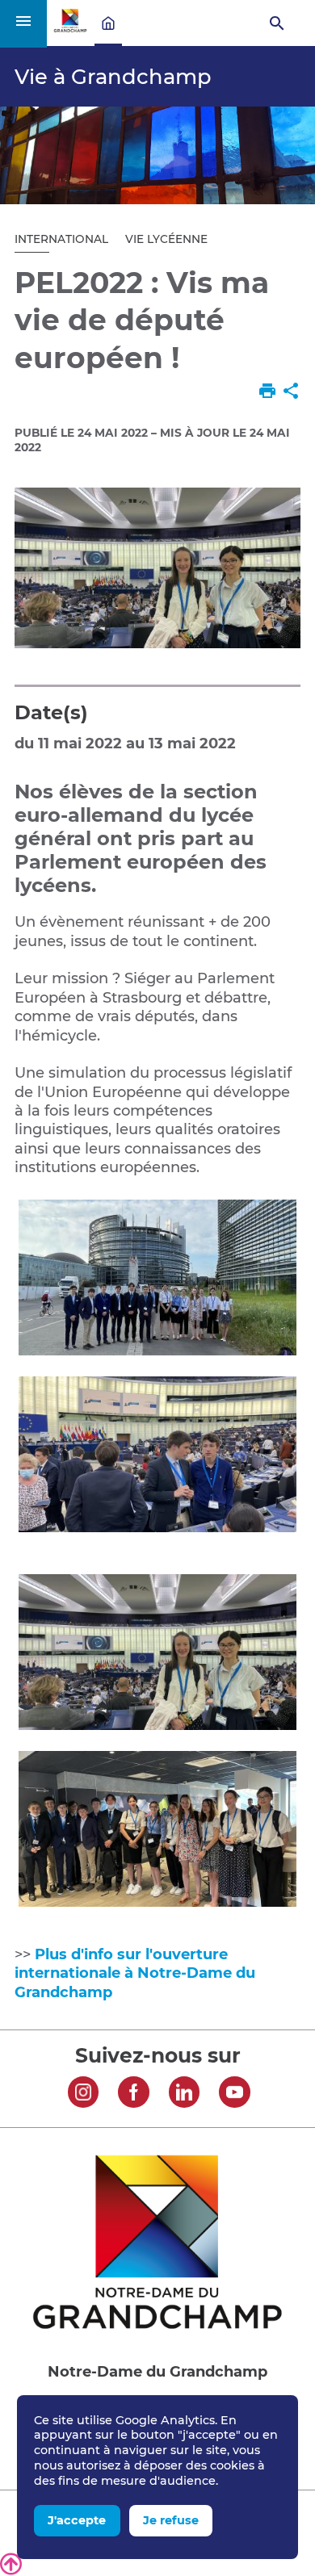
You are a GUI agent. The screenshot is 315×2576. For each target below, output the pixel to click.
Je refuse (171, 2520)
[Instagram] (84, 2094)
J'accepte (77, 2520)
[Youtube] (235, 2094)
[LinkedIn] (185, 2094)
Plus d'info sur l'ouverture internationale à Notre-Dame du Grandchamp (135, 1973)
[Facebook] (134, 2094)
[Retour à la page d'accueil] (70, 28)
